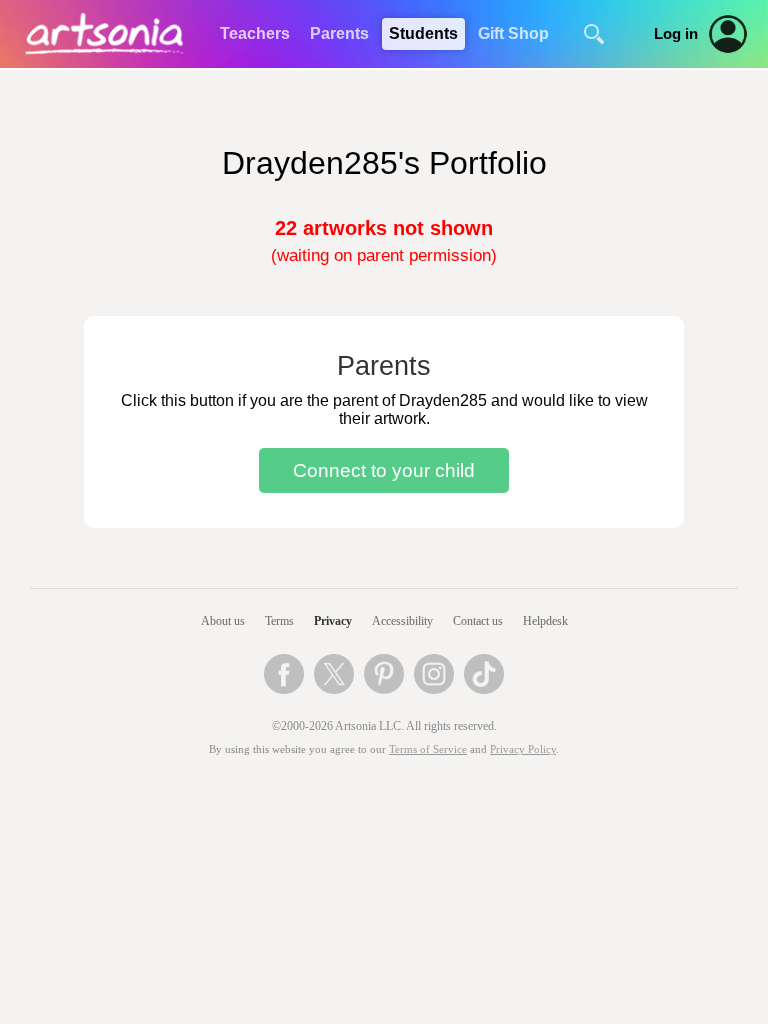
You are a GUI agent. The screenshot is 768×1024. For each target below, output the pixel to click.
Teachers (255, 33)
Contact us (478, 621)
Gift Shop (513, 33)
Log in (676, 34)
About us (223, 621)
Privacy (333, 621)
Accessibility (402, 621)
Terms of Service (428, 749)
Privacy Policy (523, 749)
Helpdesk (545, 621)
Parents (339, 33)
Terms (279, 621)
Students (423, 33)
